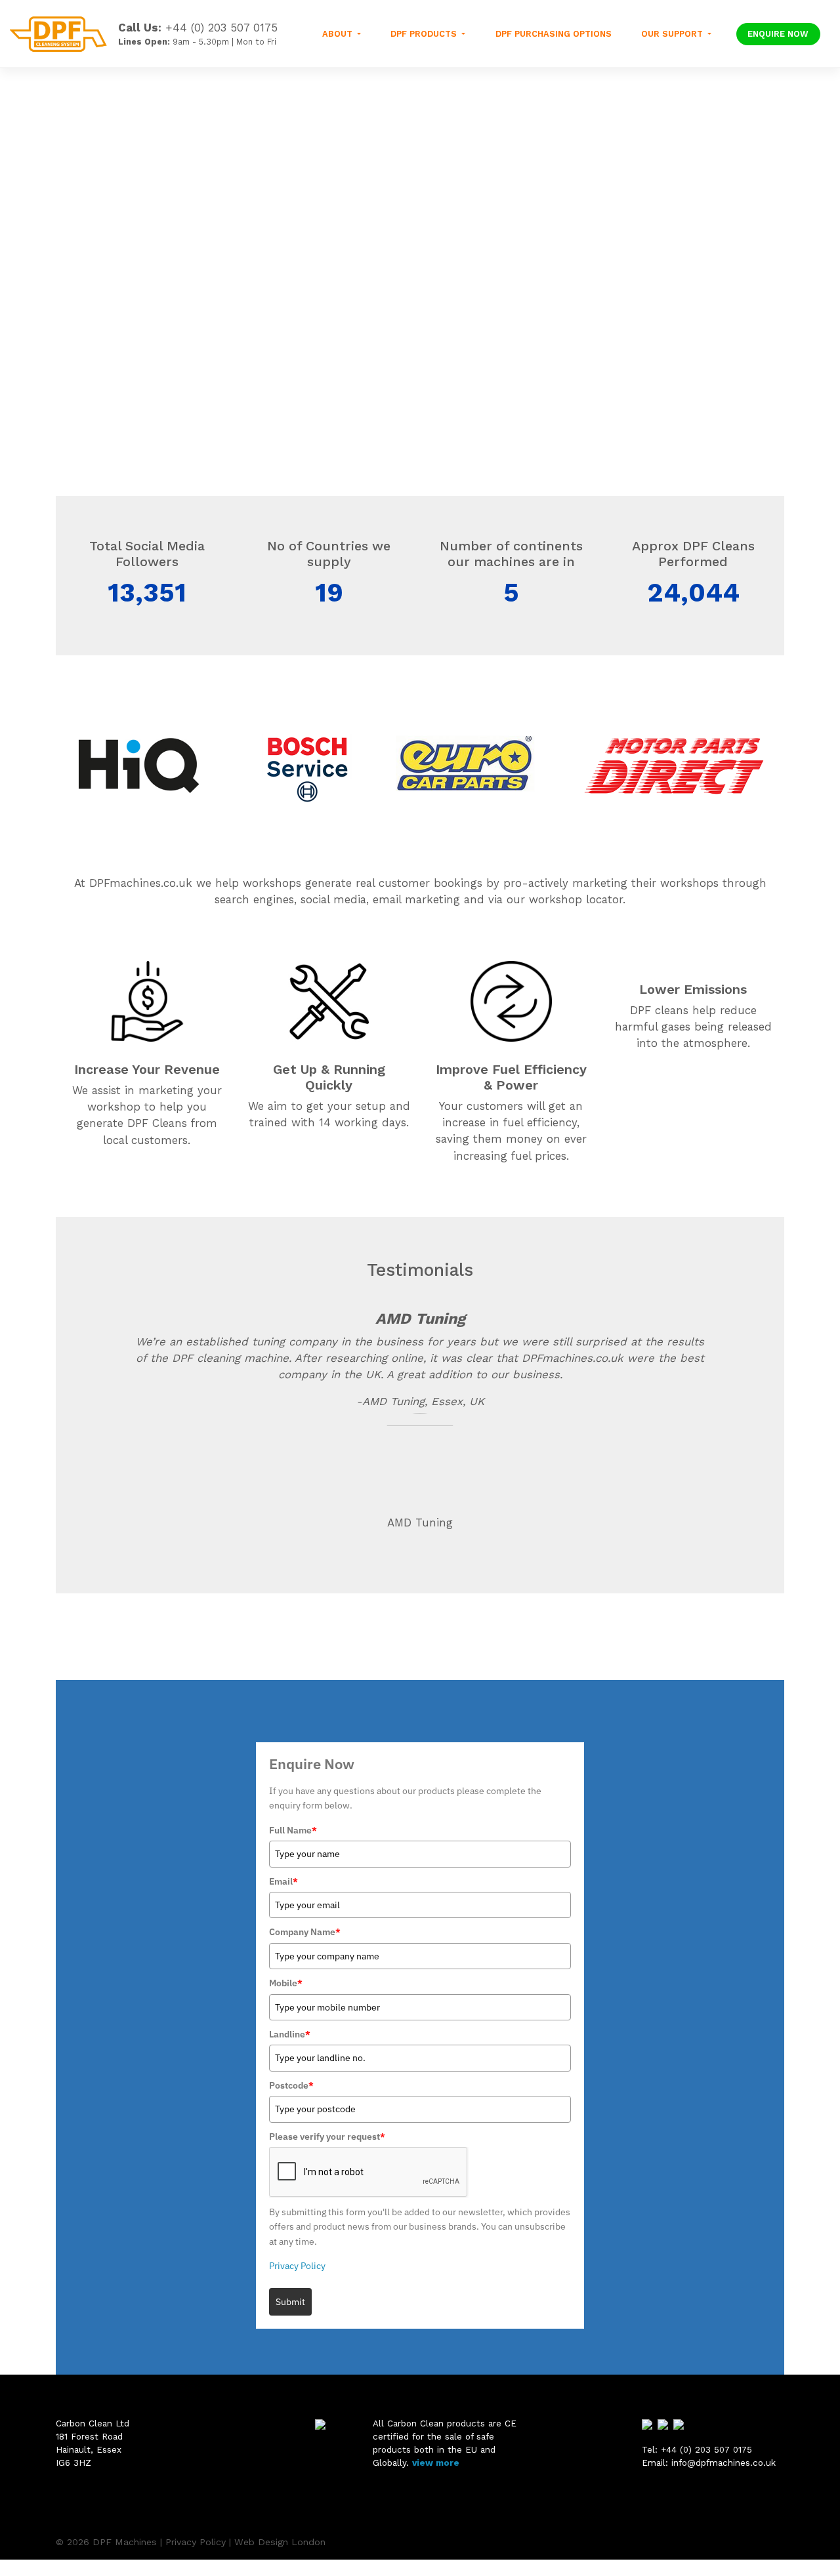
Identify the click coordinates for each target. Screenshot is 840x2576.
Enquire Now (778, 34)
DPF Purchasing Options (554, 34)
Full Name (293, 1830)
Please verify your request (327, 2136)
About (339, 34)
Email (283, 1881)
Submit (290, 2302)
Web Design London (280, 2542)
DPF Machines (125, 2542)
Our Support (673, 34)
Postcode (291, 2085)
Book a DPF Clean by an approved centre (184, 382)
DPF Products (425, 34)
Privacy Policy (297, 2266)
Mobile (286, 1983)
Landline (290, 2034)
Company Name (305, 1932)
